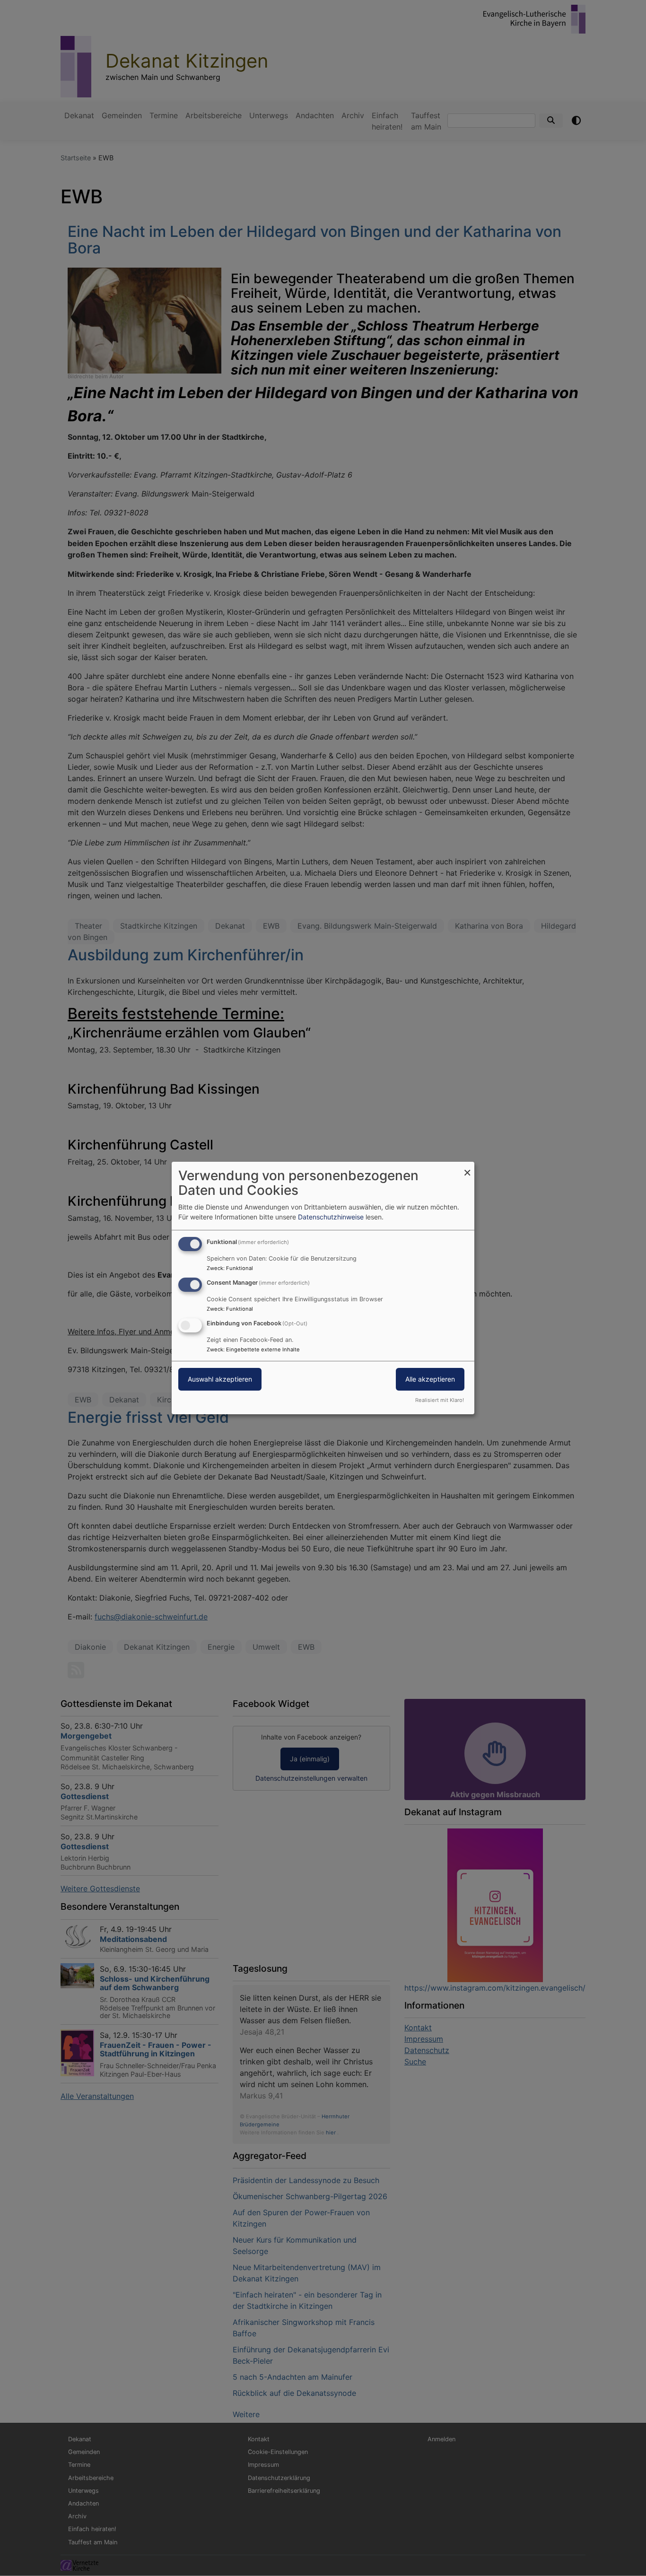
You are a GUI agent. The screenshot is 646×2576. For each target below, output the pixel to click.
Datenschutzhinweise (331, 1217)
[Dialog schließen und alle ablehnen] (467, 1168)
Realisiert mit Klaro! (440, 1400)
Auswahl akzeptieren (220, 1379)
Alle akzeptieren (430, 1379)
